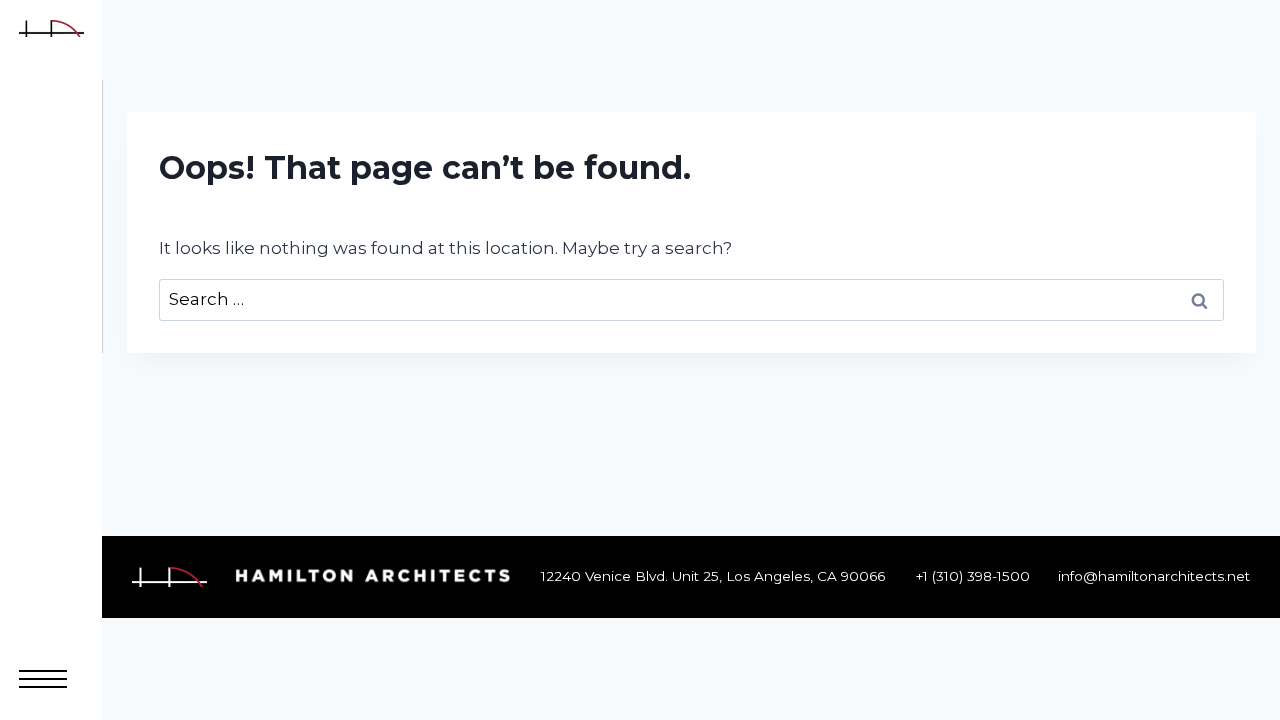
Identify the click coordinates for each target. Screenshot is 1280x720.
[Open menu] (43, 679)
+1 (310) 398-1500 (973, 576)
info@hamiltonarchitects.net (1154, 576)
